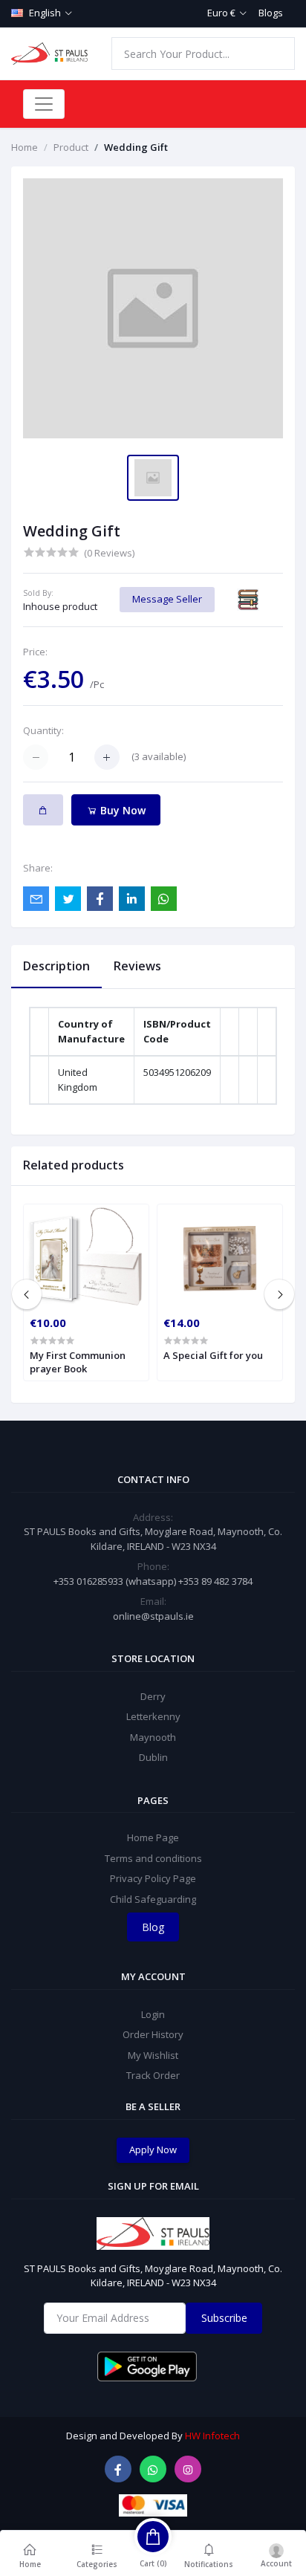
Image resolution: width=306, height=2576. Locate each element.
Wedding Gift (136, 147)
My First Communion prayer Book (78, 1362)
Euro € (221, 13)
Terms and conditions (153, 1858)
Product (71, 147)
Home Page (153, 1837)
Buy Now (121, 810)
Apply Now (153, 2150)
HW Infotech (212, 2436)
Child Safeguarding (153, 1899)
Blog (153, 1927)
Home (25, 147)
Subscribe (224, 2318)
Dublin (153, 1757)
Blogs (271, 13)
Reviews (137, 966)
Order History (153, 2034)
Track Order (153, 2075)
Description (56, 966)
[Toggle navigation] (44, 104)
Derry (153, 1696)
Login (153, 2014)
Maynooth (153, 1737)
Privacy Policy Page (153, 1878)
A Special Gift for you (213, 1355)
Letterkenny (153, 1716)
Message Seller (167, 599)
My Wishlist (153, 2055)
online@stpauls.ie (153, 1616)
